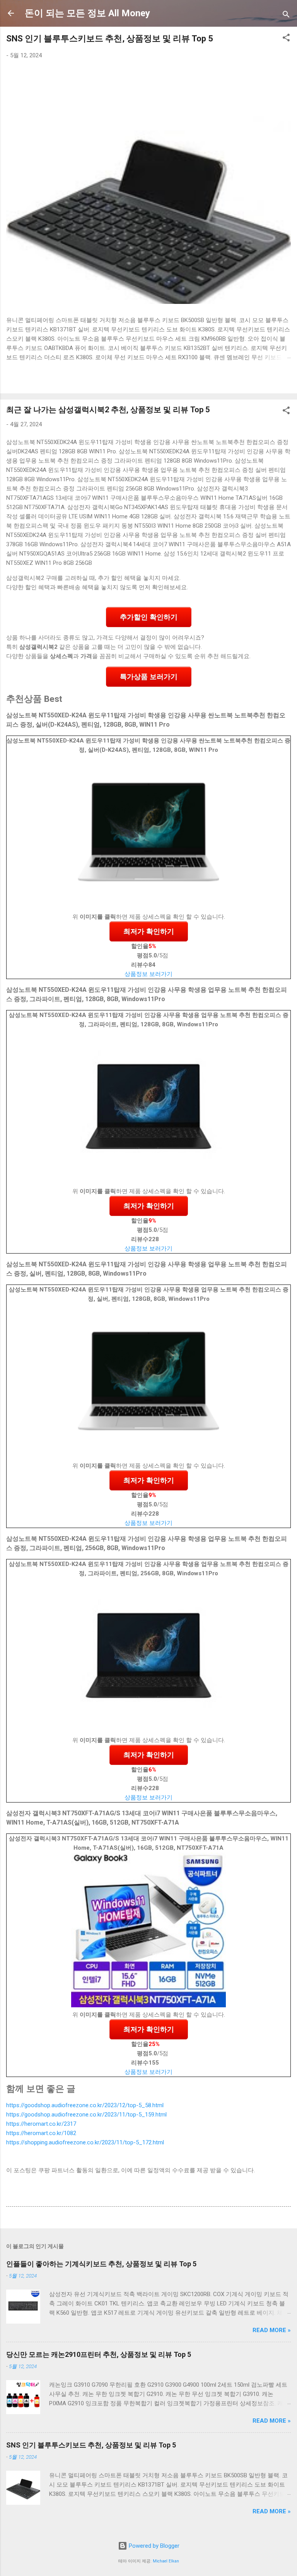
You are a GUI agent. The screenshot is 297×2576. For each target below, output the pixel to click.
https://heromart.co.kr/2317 (41, 2124)
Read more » (272, 2330)
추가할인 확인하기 (149, 617)
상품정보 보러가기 (148, 974)
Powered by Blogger (153, 2546)
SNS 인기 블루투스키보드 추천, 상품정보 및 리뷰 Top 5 (110, 39)
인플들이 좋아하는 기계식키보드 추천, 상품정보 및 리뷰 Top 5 (101, 2264)
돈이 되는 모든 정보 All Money (87, 13)
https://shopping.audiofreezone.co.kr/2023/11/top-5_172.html (85, 2142)
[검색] (286, 16)
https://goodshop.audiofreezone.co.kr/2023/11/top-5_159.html (86, 2115)
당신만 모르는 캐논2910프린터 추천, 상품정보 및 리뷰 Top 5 (99, 2354)
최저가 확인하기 (149, 931)
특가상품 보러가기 (149, 677)
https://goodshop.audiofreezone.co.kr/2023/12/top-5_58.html (85, 2105)
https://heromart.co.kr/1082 (41, 2133)
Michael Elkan (166, 2561)
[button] (286, 39)
